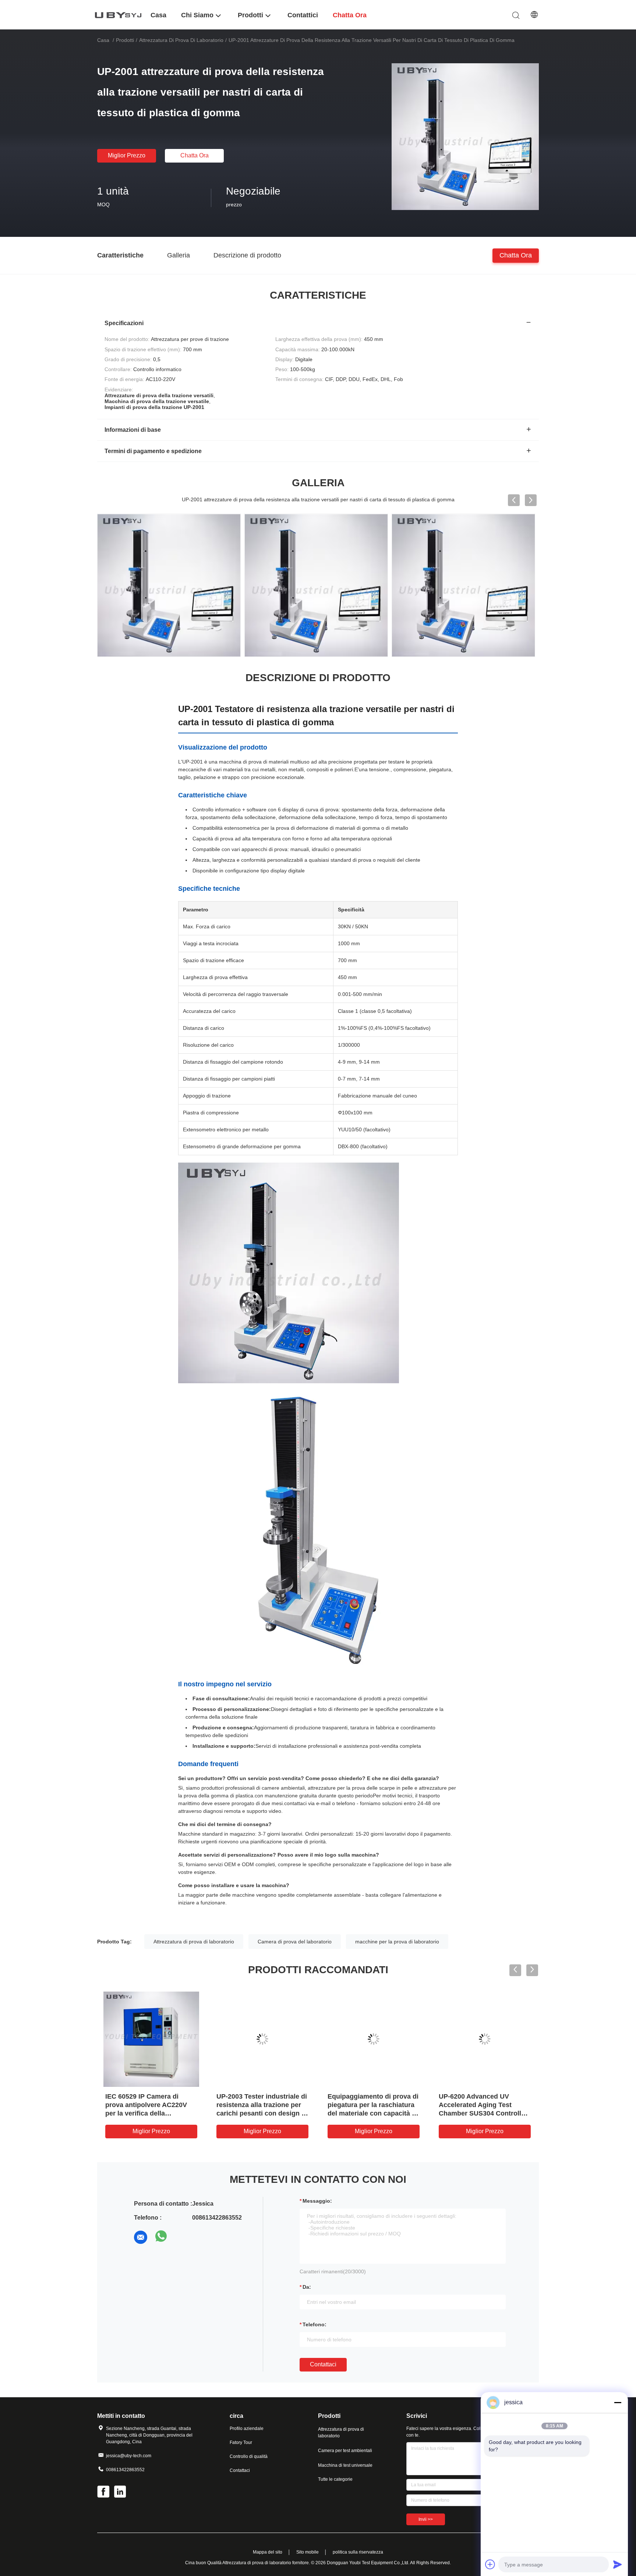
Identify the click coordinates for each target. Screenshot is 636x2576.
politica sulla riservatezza (358, 2552)
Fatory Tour (241, 2442)
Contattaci (323, 2364)
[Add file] (490, 2564)
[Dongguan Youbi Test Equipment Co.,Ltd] (119, 15)
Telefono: (315, 2324)
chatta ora (195, 155)
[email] (141, 2237)
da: (307, 2287)
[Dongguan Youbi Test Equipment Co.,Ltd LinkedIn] (121, 2493)
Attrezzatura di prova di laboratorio (181, 40)
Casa (103, 40)
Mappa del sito (268, 2552)
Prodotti (125, 40)
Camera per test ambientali (345, 2451)
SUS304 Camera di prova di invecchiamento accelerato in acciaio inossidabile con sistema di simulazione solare (371, 2113)
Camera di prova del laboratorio (295, 1942)
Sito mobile (308, 2552)
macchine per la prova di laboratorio (397, 1942)
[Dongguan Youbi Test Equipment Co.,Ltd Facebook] (104, 2493)
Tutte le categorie (335, 2479)
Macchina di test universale (345, 2465)
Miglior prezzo (127, 155)
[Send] (618, 2564)
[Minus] (618, 2402)
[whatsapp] (161, 2237)
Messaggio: (317, 2201)
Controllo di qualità (249, 2456)
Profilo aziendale (247, 2429)
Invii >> (426, 2519)
